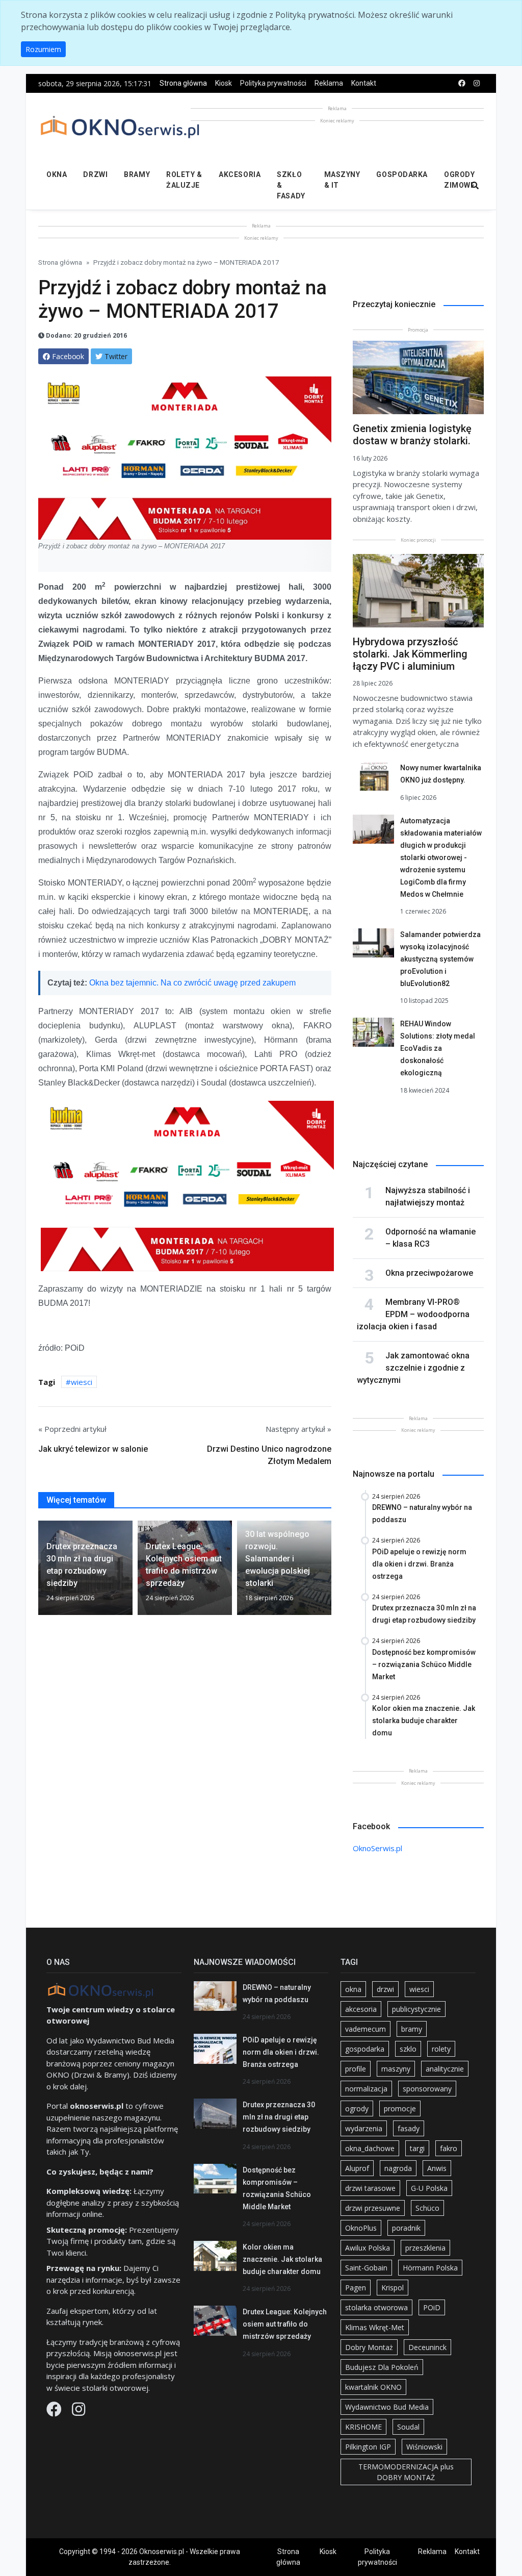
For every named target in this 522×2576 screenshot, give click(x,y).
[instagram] (477, 83)
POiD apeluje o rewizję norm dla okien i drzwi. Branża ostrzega (281, 2052)
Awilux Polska (368, 2248)
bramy (412, 2029)
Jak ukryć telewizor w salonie (93, 1449)
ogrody (357, 2108)
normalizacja (366, 2089)
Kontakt (364, 83)
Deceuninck (427, 2347)
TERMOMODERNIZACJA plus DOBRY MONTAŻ (406, 2472)
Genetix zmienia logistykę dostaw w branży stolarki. (412, 435)
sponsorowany (427, 2089)
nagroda (398, 2168)
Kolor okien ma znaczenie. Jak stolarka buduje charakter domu (282, 2259)
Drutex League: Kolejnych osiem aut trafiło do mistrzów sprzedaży (285, 2324)
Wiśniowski (424, 2447)
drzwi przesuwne (373, 2208)
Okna (57, 174)
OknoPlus (361, 2228)
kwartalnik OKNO (373, 2387)
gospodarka (365, 2049)
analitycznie (445, 2069)
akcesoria (361, 2009)
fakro (449, 2148)
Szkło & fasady (291, 185)
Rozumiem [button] (43, 49)
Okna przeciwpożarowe (429, 1273)
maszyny (396, 2069)
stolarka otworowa (376, 2307)
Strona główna (183, 83)
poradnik (406, 2228)
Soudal (408, 2427)
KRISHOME (363, 2427)
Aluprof (357, 2168)
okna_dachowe (370, 2148)
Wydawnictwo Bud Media (387, 2407)
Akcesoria (240, 174)
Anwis (437, 2168)
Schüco (427, 2208)
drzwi (385, 1989)
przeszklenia (425, 2248)
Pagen (356, 2288)
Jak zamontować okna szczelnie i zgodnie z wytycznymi (413, 1368)
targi (417, 2148)
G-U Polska (429, 2188)
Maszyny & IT (342, 180)
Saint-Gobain (366, 2268)
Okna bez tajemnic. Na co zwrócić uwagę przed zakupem (192, 983)
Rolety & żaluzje (184, 180)
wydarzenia (364, 2128)
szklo (408, 2049)
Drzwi (95, 174)
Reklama (329, 83)
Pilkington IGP (368, 2447)
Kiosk (224, 83)
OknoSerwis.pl (377, 1848)
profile (356, 2069)
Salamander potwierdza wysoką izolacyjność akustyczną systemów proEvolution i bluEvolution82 (440, 959)
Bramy (137, 174)
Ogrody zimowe (459, 180)
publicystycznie (416, 2009)
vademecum (366, 2029)
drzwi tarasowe (370, 2188)
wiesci (82, 1382)
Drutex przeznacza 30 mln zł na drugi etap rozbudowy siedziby (279, 2117)
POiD (432, 2307)
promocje (400, 2108)
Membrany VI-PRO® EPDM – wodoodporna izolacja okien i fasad (413, 1314)
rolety (441, 2049)
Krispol (393, 2288)
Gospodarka (402, 174)
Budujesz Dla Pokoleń (382, 2367)
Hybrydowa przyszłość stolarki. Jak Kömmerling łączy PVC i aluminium (410, 654)
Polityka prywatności (273, 83)
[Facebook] (55, 2412)
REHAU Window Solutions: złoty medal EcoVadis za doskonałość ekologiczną (438, 1048)
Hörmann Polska (430, 2268)
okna (353, 1989)
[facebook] (462, 83)
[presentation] (42, 1572)
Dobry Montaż (369, 2347)
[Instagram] (79, 2412)
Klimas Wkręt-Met (375, 2327)
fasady (409, 2128)
